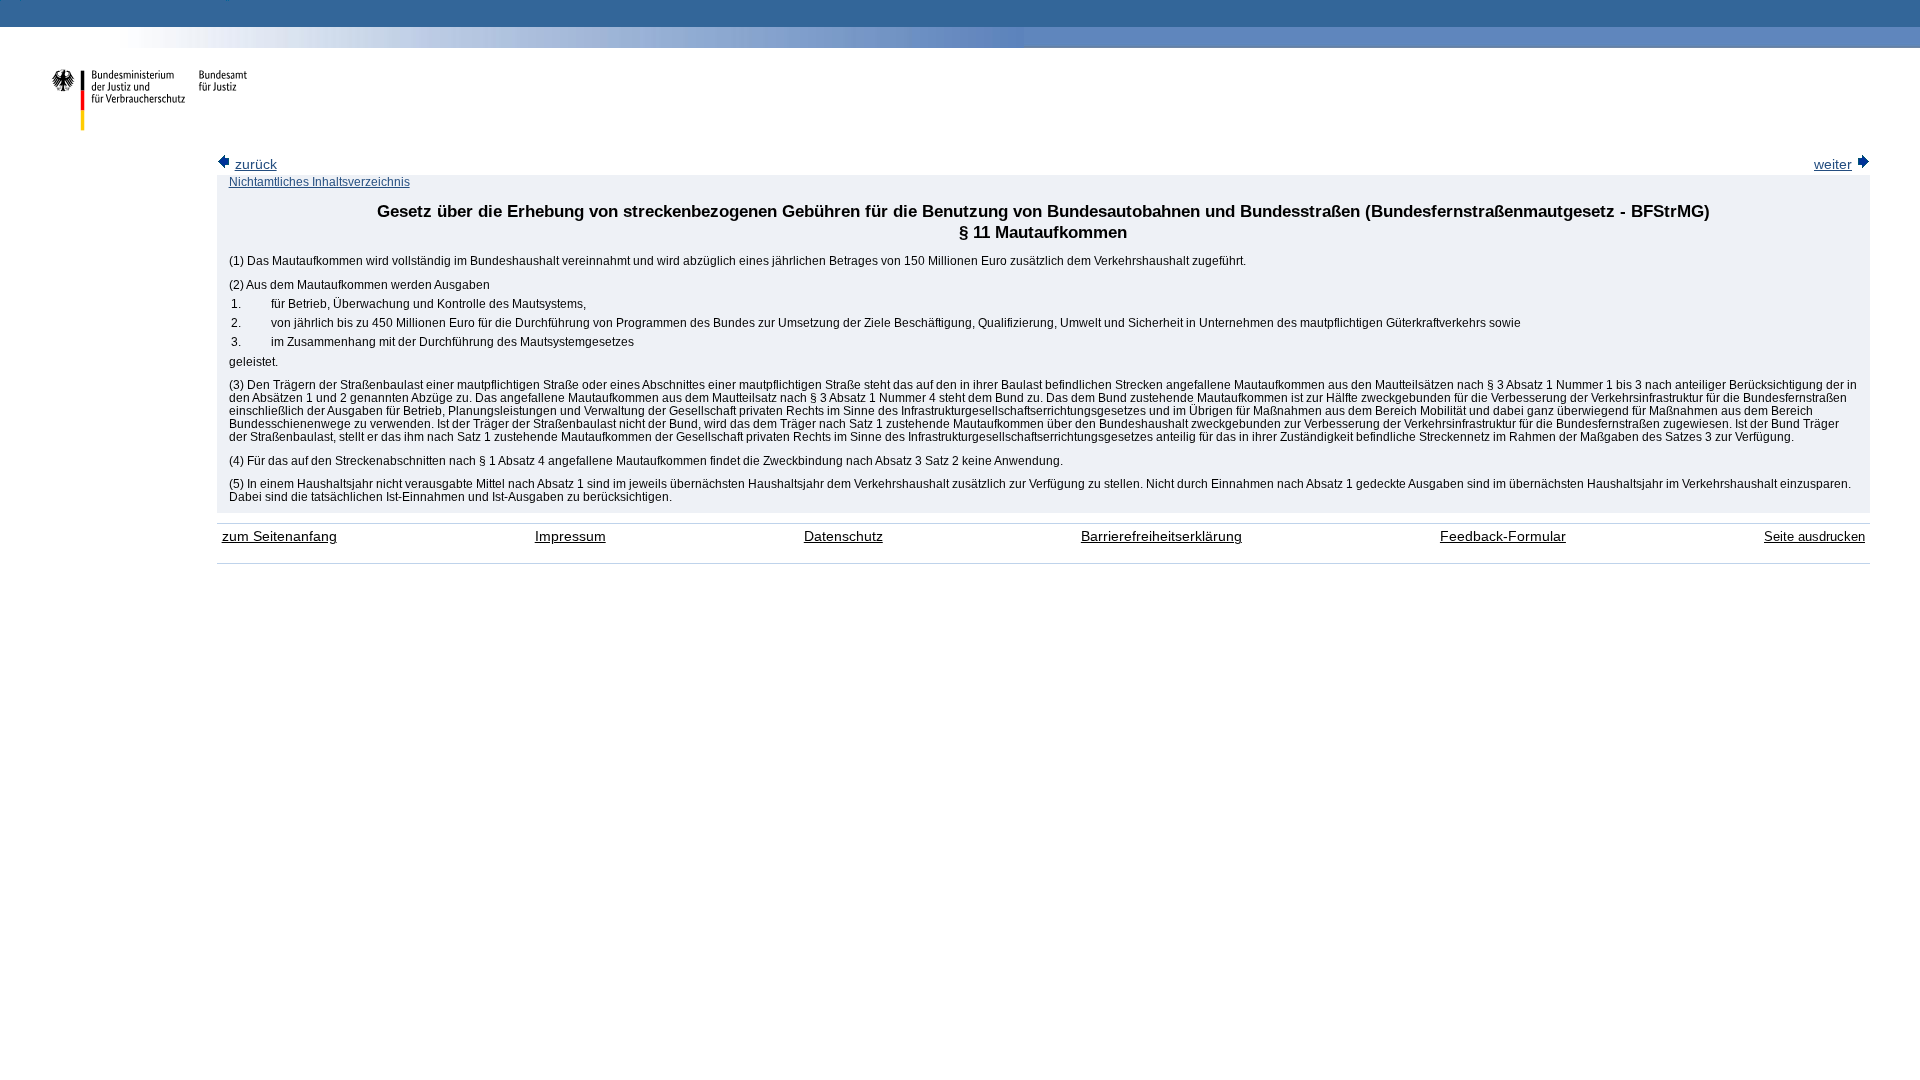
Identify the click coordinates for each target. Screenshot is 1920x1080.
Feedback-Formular (1503, 536)
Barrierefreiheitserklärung (1161, 536)
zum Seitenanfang (279, 536)
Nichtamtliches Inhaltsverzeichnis (319, 182)
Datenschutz (843, 536)
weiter (1833, 164)
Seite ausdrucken (1814, 536)
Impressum (570, 536)
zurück (256, 164)
